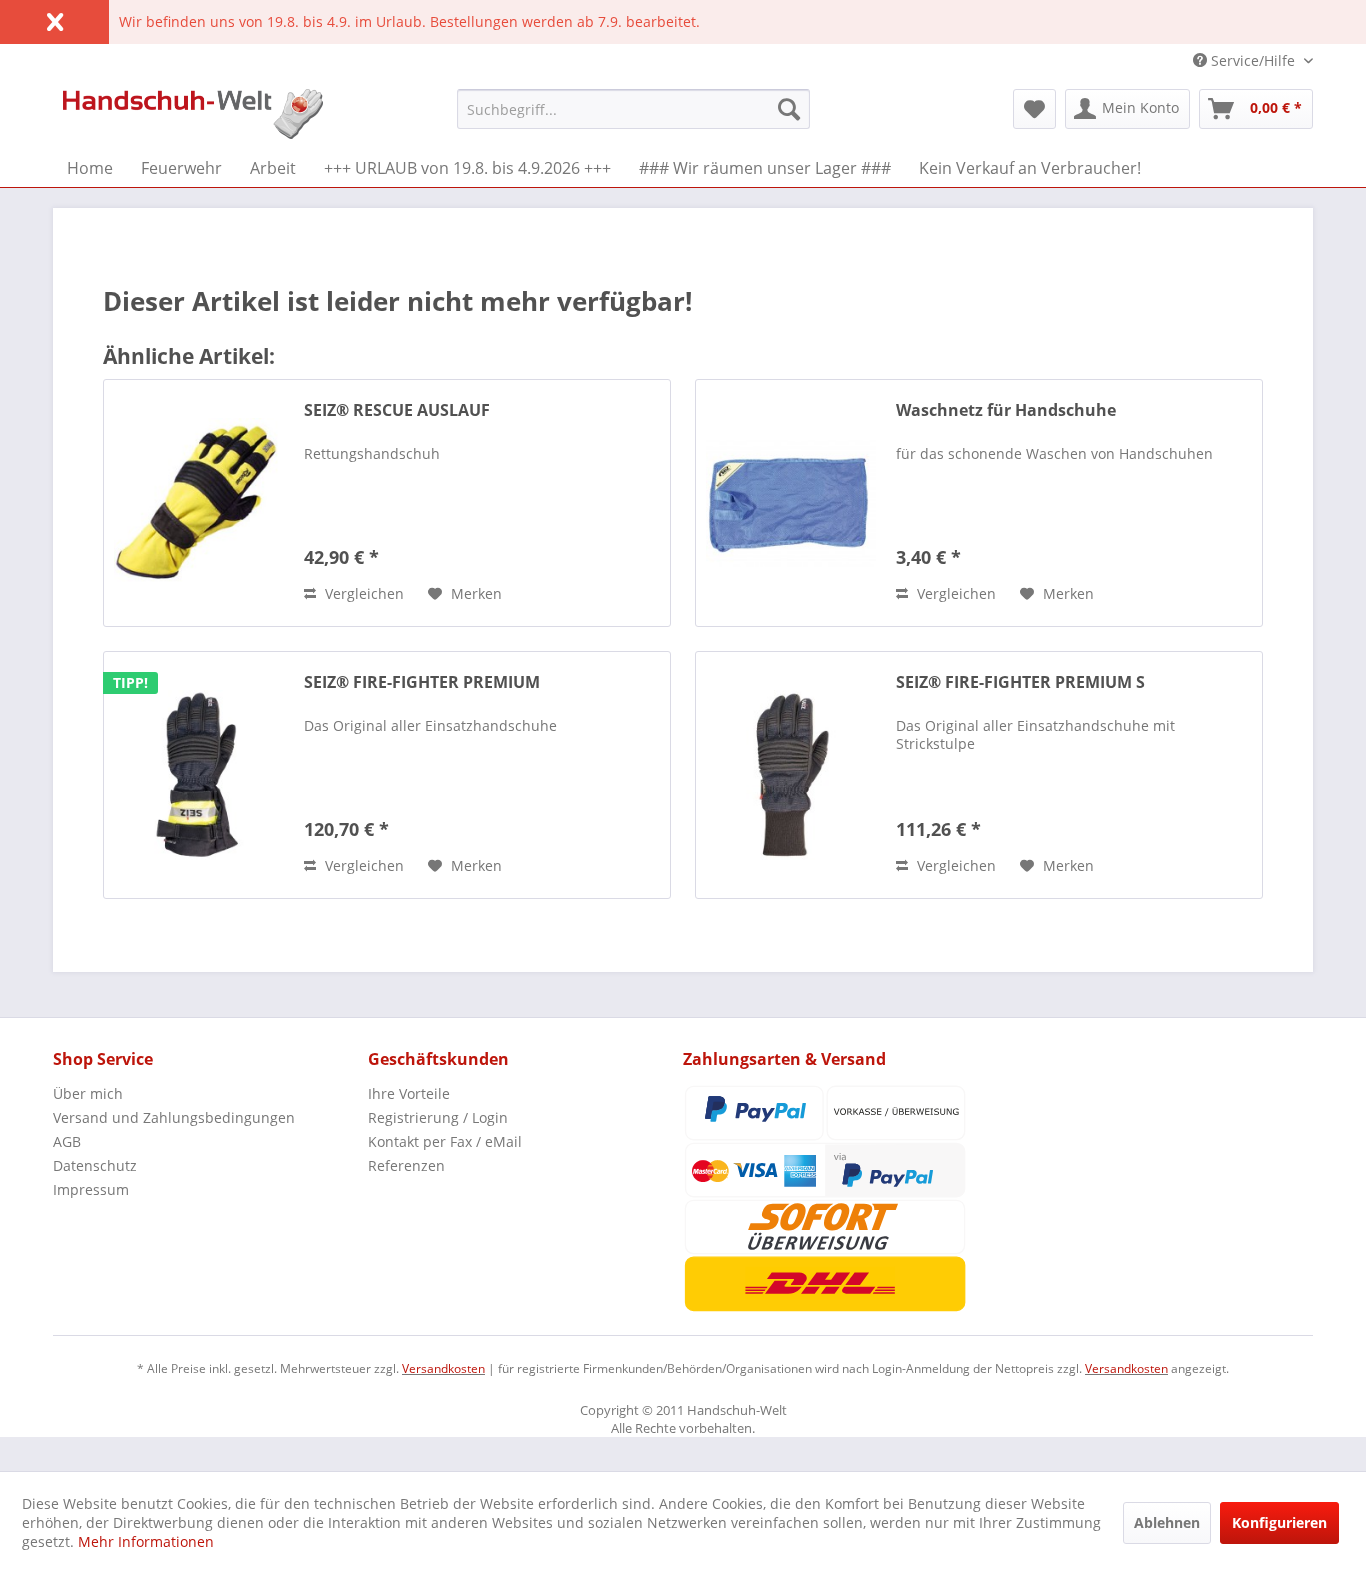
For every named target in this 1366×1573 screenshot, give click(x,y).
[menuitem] (633, 109)
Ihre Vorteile (409, 1093)
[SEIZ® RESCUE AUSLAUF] (199, 503)
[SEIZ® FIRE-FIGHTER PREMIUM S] (791, 775)
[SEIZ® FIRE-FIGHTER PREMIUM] (199, 775)
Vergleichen (362, 593)
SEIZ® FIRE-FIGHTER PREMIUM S (1020, 682)
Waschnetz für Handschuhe (1006, 410)
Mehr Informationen (146, 1541)
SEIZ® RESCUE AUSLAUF (397, 410)
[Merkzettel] (1034, 109)
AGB (67, 1141)
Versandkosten (443, 1368)
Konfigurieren (1279, 1522)
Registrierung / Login (438, 1117)
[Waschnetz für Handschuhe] (791, 503)
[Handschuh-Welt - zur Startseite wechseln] (193, 114)
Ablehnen (1167, 1522)
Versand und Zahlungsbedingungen (174, 1117)
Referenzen (406, 1165)
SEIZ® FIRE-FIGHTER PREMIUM (422, 682)
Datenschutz (95, 1165)
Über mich (88, 1093)
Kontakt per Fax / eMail (445, 1141)
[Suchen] (789, 109)
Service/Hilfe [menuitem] (1253, 60)
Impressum (91, 1189)
